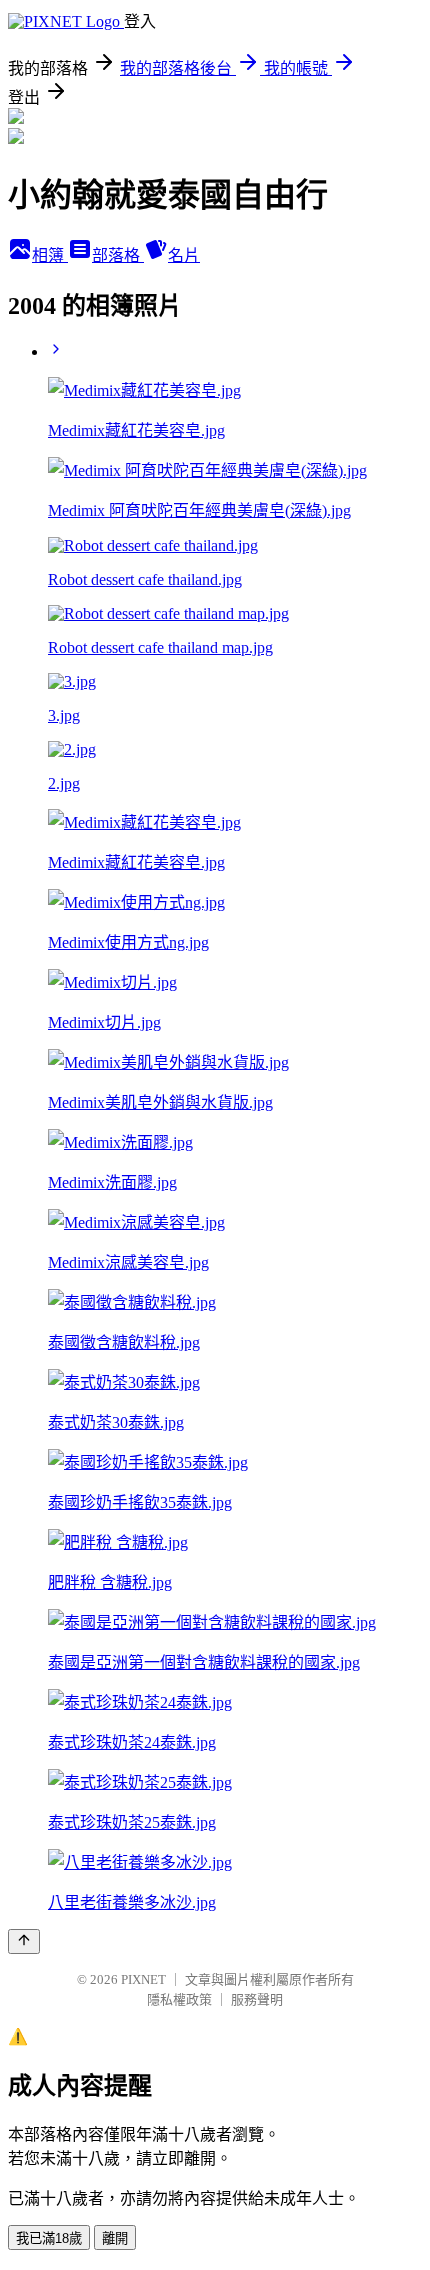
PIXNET (143, 1979)
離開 (115, 2238)
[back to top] (24, 1941)
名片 (184, 255)
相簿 (50, 255)
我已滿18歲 (49, 2238)
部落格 (118, 255)
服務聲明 (257, 1999)
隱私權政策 (179, 1999)
